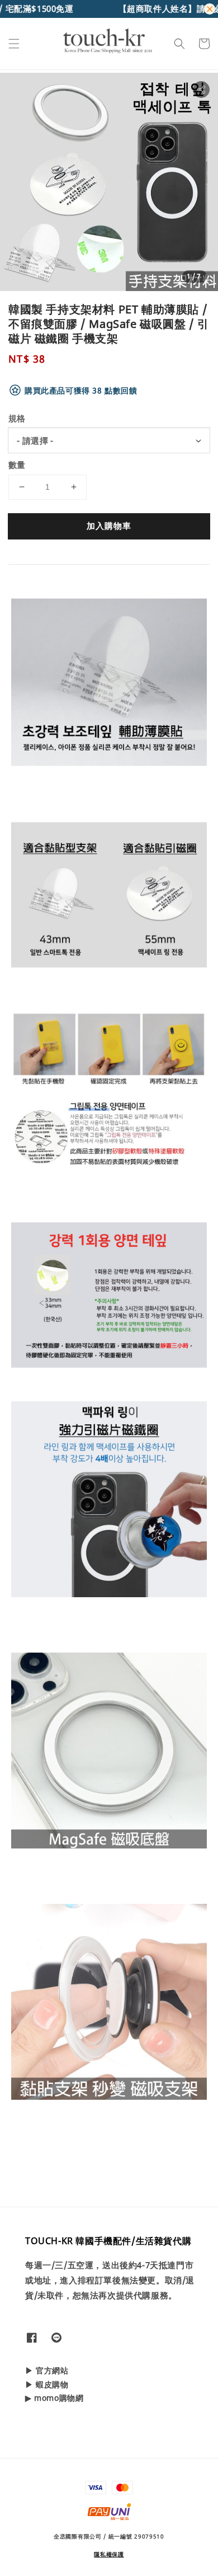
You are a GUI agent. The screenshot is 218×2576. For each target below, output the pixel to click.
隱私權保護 (109, 2554)
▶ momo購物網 (54, 2398)
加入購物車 (109, 525)
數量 (17, 464)
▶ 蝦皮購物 (47, 2384)
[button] (14, 44)
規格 (17, 418)
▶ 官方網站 (47, 2370)
